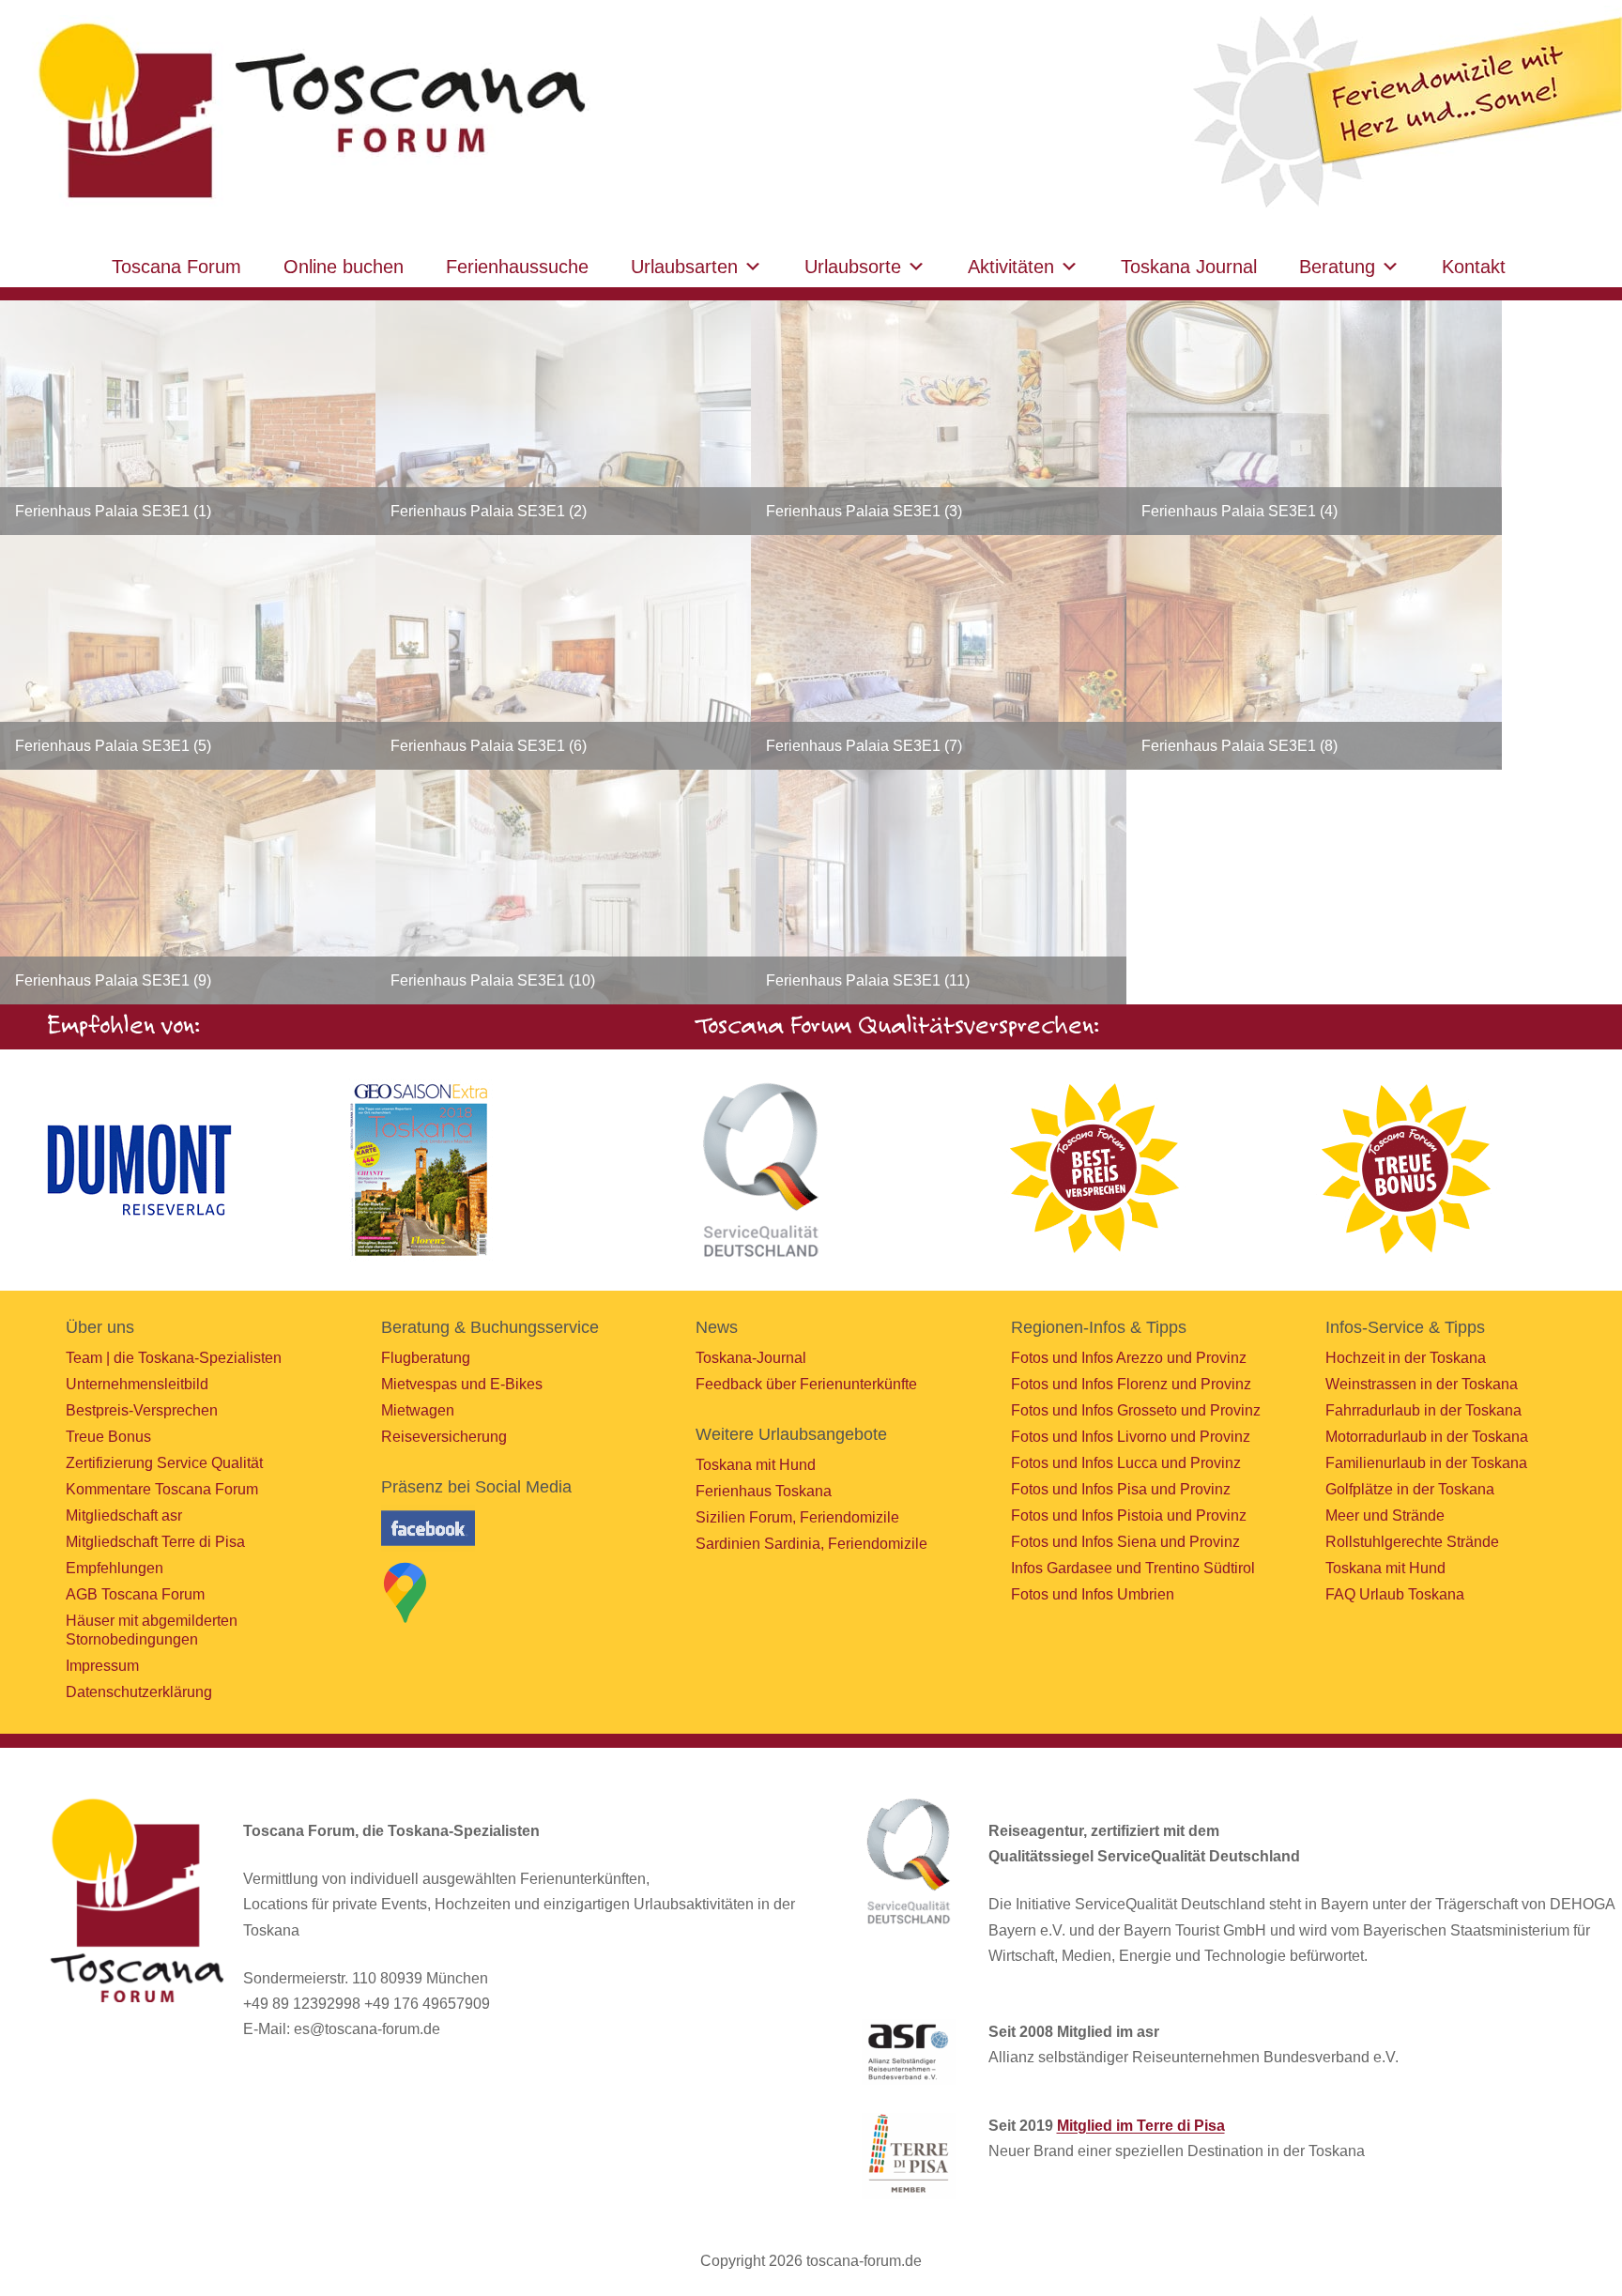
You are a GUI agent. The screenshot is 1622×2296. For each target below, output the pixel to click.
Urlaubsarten (684, 267)
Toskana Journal (1189, 267)
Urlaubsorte (853, 267)
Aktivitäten (1011, 267)
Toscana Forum (176, 267)
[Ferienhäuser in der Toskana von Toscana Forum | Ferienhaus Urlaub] (307, 112)
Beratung (1337, 267)
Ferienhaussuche (517, 267)
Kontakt (1474, 267)
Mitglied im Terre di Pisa (1141, 2126)
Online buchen (344, 267)
